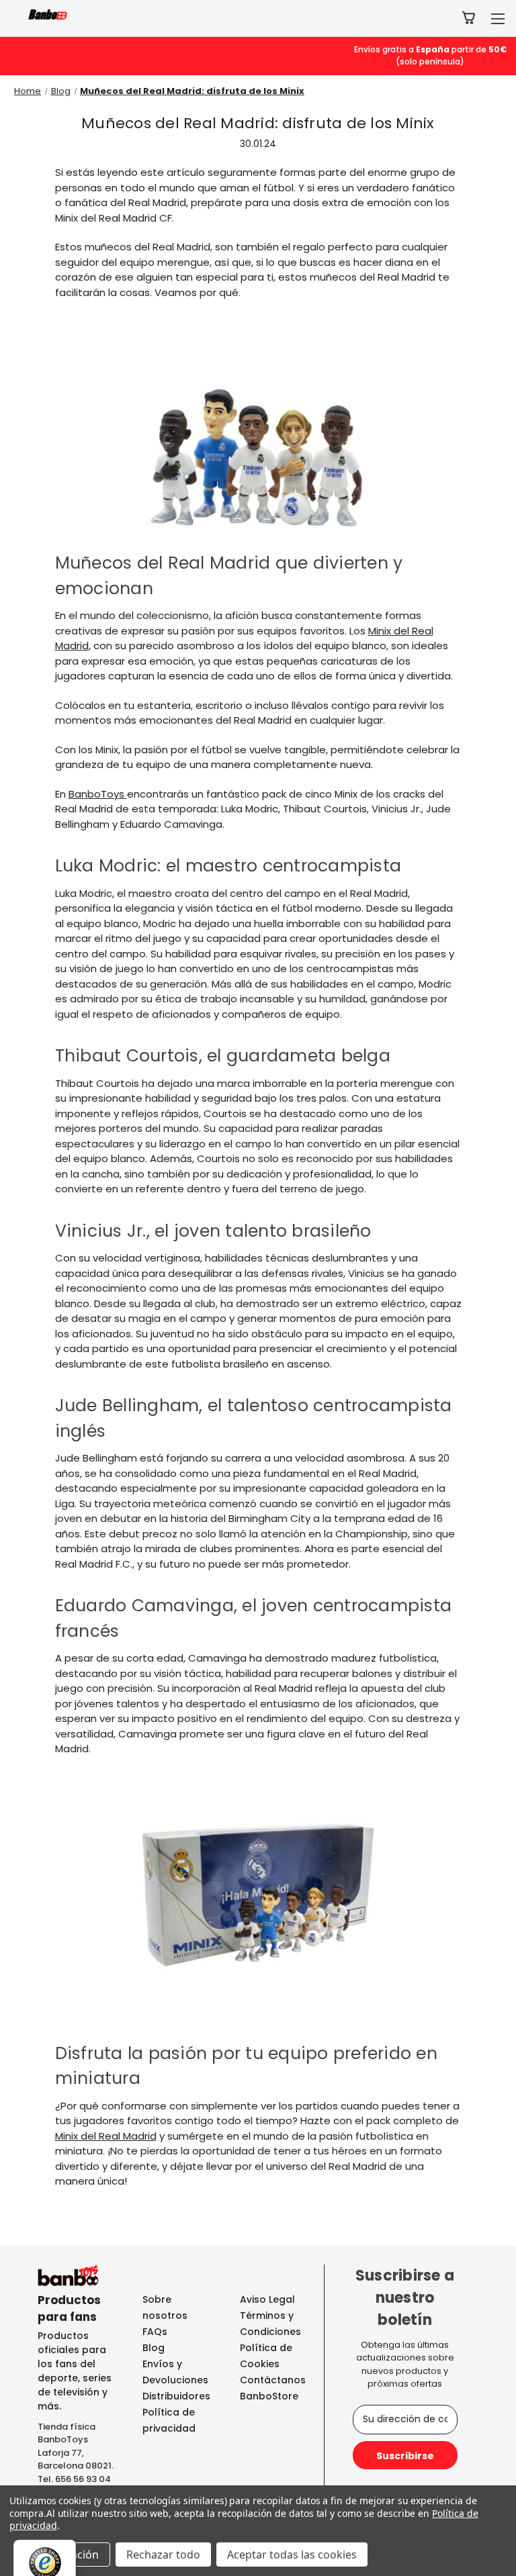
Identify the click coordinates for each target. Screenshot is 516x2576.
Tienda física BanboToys (67, 2433)
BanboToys (98, 794)
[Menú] (494, 2548)
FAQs (155, 2332)
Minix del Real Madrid (106, 2136)
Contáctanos (273, 2380)
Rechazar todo (163, 2555)
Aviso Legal (267, 2299)
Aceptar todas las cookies (292, 2555)
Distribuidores (176, 2396)
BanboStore (269, 2396)
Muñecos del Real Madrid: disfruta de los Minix (258, 123)
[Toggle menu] (498, 18)
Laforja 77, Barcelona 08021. (76, 2460)
